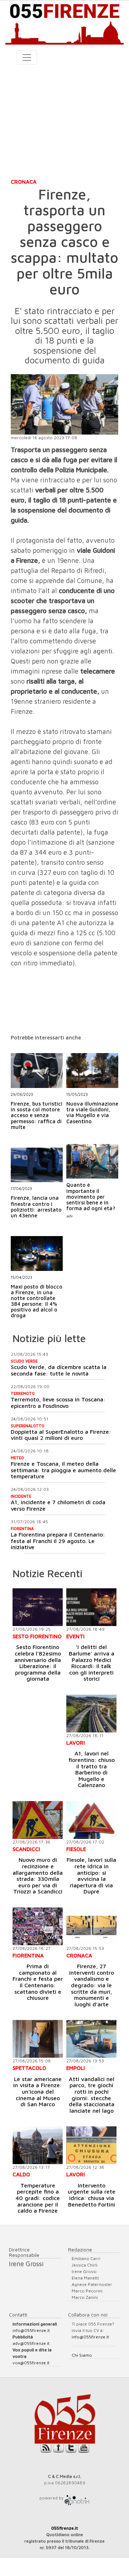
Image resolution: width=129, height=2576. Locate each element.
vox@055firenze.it (31, 2363)
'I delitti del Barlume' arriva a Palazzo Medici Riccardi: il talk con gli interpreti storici (92, 1663)
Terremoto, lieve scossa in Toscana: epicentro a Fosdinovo (58, 1402)
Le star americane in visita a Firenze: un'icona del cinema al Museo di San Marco (38, 2091)
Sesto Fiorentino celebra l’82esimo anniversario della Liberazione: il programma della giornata (38, 1663)
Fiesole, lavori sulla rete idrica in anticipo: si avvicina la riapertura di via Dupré (91, 1875)
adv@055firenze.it (31, 2343)
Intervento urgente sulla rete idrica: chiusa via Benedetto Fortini (92, 2195)
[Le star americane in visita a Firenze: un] (38, 2039)
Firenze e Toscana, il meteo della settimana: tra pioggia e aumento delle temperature (63, 1470)
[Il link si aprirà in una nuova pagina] (77, 2498)
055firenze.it (65, 2528)
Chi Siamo (82, 2355)
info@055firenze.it (31, 2330)
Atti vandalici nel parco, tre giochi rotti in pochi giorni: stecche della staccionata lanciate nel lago (92, 2095)
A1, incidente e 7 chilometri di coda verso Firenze (58, 1505)
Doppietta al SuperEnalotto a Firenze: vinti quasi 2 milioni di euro (61, 1435)
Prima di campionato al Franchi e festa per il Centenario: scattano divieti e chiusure (38, 1982)
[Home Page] (64, 23)
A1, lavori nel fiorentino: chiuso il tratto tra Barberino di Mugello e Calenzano (92, 1769)
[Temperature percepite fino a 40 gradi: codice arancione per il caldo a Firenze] (38, 2145)
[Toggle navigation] (27, 58)
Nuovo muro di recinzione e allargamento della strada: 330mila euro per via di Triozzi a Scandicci (38, 1875)
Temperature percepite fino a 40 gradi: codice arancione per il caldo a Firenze (38, 2198)
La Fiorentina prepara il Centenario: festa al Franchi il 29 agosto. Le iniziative (58, 1541)
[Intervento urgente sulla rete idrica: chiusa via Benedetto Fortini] (91, 2145)
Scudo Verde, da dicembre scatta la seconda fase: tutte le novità (59, 1370)
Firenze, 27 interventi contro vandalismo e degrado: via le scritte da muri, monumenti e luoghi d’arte (92, 1985)
